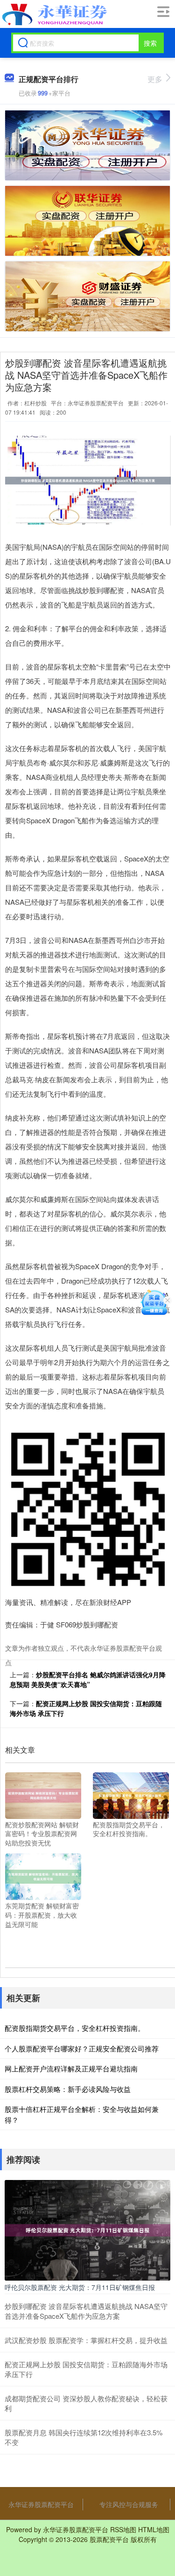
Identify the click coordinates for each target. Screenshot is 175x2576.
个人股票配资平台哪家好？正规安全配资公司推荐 (82, 2048)
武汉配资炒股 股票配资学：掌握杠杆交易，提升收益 (86, 2340)
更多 (155, 79)
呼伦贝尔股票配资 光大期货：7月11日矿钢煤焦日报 (80, 2287)
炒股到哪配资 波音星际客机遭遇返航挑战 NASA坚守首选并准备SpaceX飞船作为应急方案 (86, 2311)
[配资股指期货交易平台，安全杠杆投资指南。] (131, 1794)
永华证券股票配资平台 (41, 2504)
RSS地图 (123, 2529)
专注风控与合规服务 (129, 2504)
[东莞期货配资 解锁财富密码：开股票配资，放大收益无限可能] (43, 1876)
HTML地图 (154, 2529)
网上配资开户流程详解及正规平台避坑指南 (71, 2068)
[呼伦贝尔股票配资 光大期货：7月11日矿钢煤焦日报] (87, 2229)
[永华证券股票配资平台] (53, 14)
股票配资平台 (109, 2539)
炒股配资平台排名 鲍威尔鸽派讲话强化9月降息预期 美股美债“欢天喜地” (88, 1679)
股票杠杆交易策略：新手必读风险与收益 (68, 2089)
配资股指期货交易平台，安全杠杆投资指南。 (75, 2028)
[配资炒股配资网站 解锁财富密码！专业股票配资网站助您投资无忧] (43, 1794)
